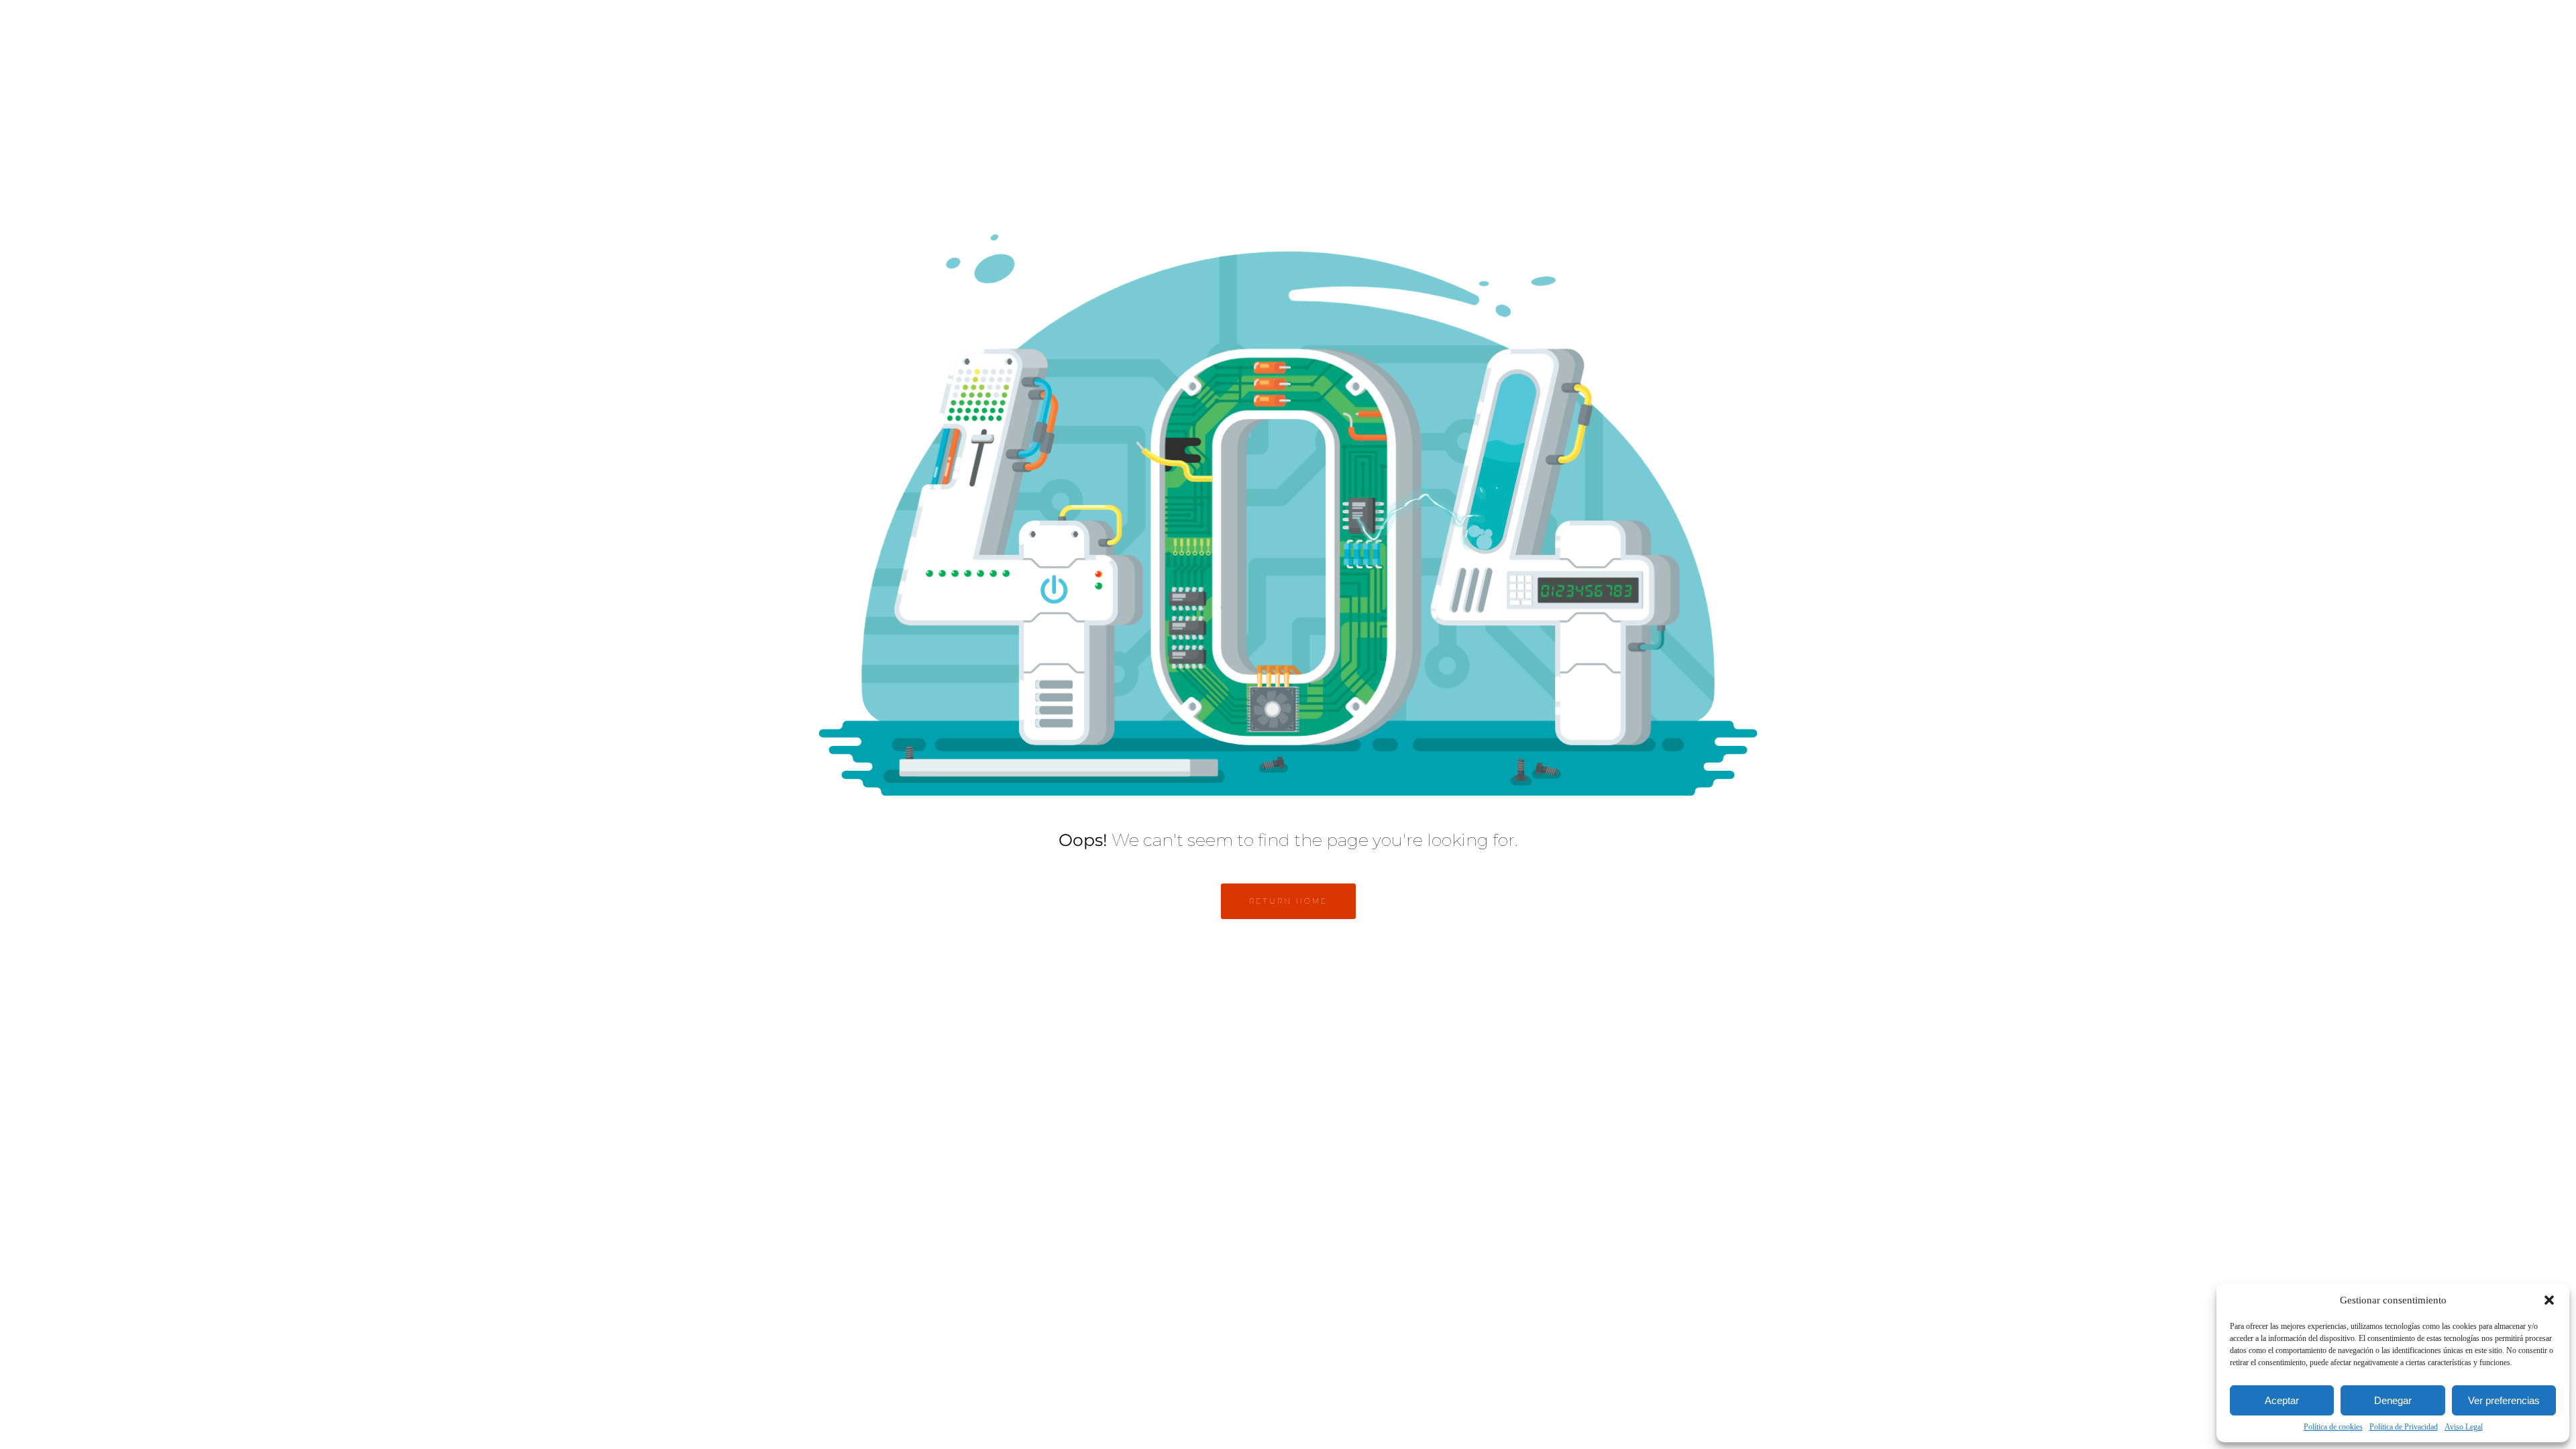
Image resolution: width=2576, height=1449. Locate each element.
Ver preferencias (2504, 1400)
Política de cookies (2333, 1427)
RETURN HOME (1288, 901)
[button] (2549, 1300)
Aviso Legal (2464, 1427)
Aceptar (2282, 1400)
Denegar (2393, 1400)
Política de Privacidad (2404, 1427)
